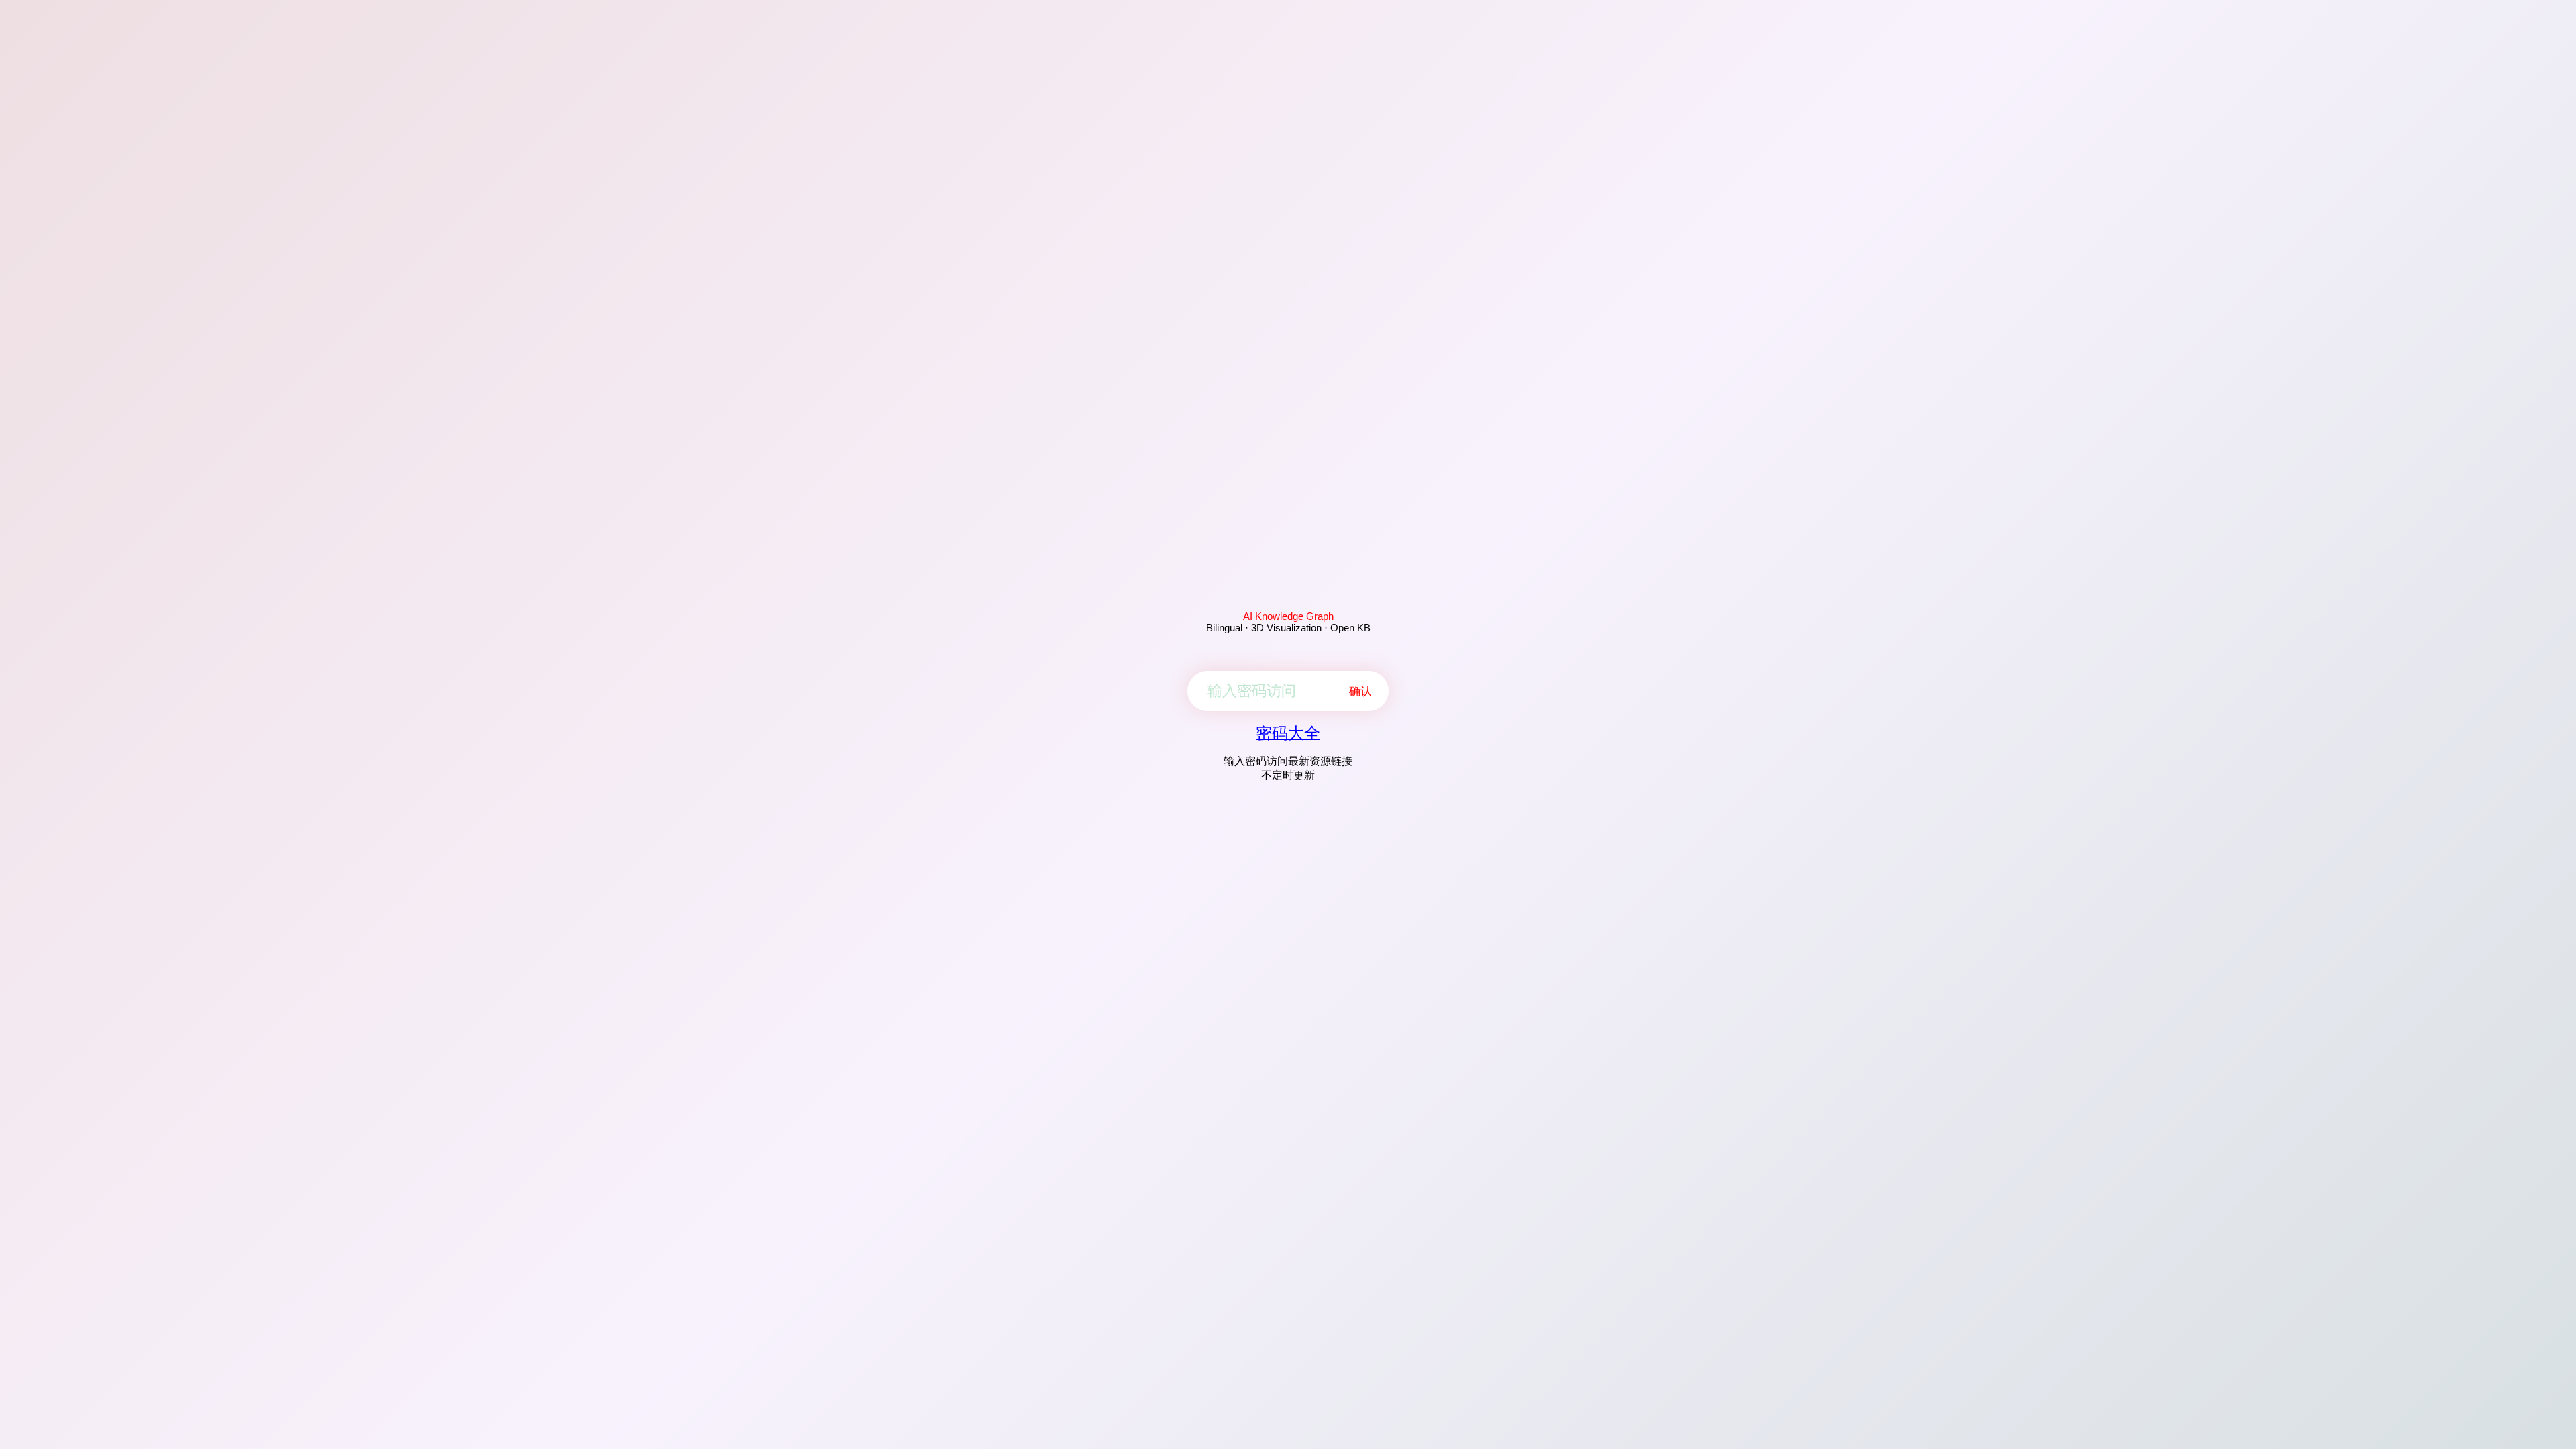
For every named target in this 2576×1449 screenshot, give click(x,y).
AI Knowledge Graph (1288, 616)
